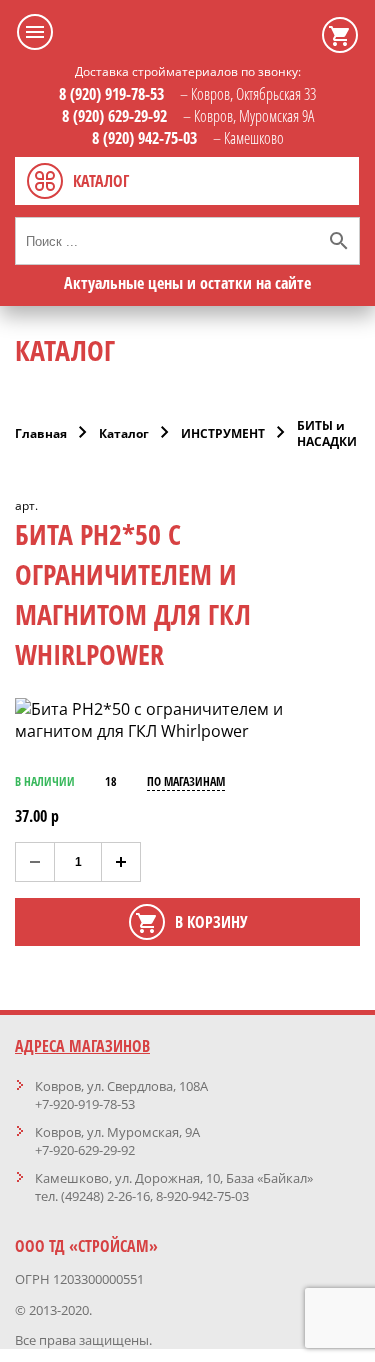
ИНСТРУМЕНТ (223, 433)
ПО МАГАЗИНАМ (186, 781)
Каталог (124, 433)
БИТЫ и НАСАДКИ (327, 433)
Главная (41, 433)
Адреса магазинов (82, 1046)
